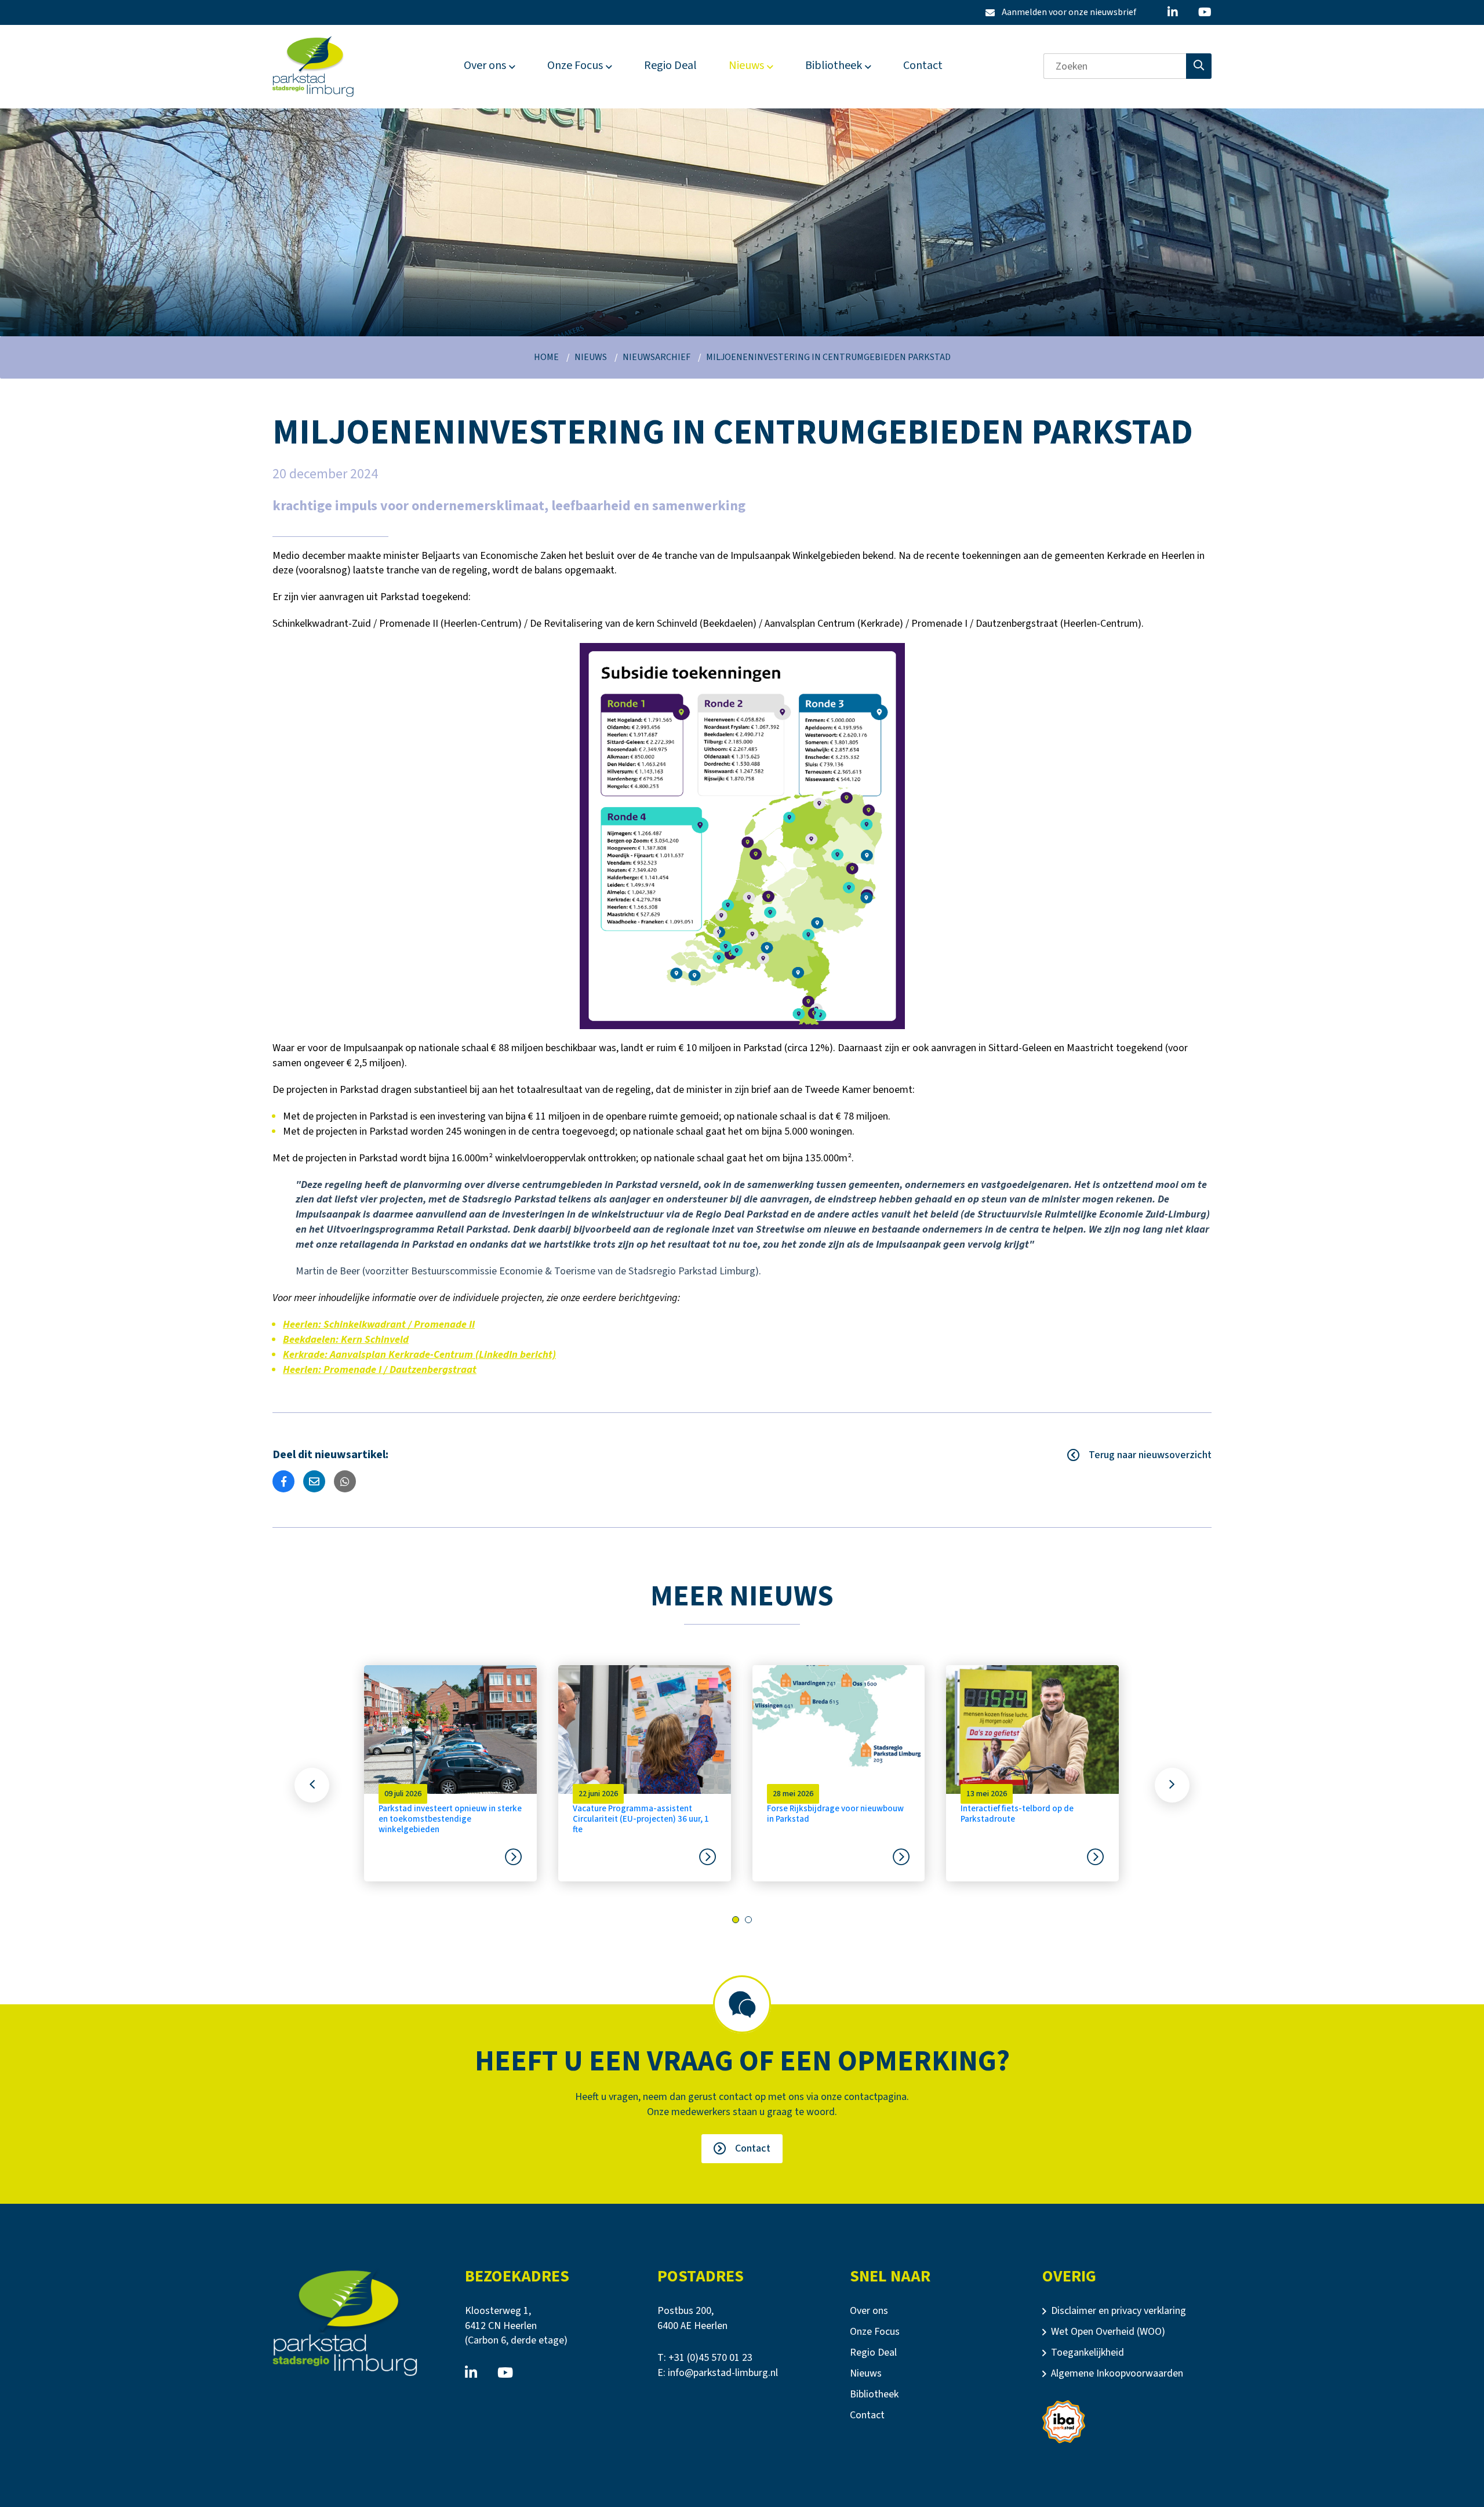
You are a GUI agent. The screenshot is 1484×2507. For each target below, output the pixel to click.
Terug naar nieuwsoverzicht (1150, 1455)
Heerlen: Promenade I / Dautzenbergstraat (380, 1370)
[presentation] (312, 1785)
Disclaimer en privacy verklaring (1119, 2311)
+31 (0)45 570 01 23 (710, 2358)
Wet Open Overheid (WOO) (1108, 2332)
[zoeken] (1199, 66)
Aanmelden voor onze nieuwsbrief (1061, 12)
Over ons (485, 66)
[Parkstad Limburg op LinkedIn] (1173, 12)
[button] (736, 1920)
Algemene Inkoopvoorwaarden (1117, 2373)
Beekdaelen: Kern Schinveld (346, 1340)
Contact (923, 66)
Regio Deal (670, 66)
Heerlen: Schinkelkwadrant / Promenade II (379, 1325)
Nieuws (746, 66)
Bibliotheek (834, 66)
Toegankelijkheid (1087, 2352)
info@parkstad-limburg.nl (723, 2373)
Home (546, 357)
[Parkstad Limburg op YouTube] (1205, 12)
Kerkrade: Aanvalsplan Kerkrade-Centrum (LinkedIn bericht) (419, 1355)
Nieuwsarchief (656, 357)
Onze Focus (575, 66)
